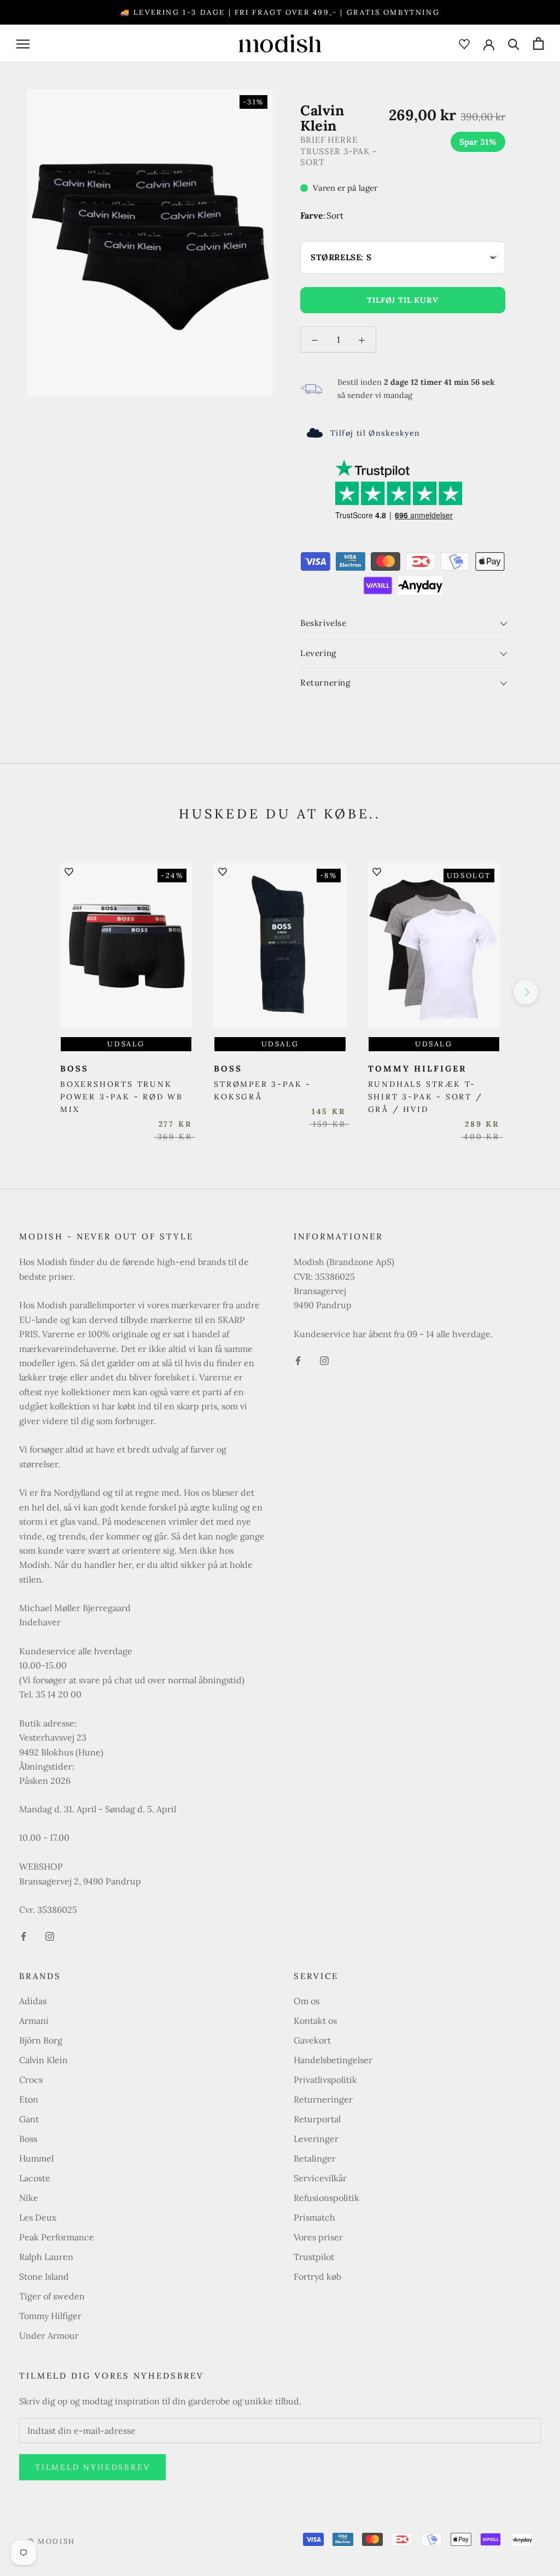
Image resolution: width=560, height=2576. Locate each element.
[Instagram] (50, 1935)
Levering (318, 653)
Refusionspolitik (326, 2198)
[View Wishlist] (464, 43)
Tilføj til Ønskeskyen (375, 433)
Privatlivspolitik (325, 2080)
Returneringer (323, 2099)
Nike (29, 2198)
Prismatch (314, 2217)
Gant (29, 2119)
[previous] (34, 992)
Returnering (325, 683)
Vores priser (318, 2237)
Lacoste (35, 2178)
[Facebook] (24, 1935)
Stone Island (44, 2276)
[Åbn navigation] (23, 43)
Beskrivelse (323, 623)
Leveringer (316, 2139)
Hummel (36, 2158)
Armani (34, 2021)
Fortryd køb (317, 2276)
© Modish (51, 2541)
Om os (307, 2001)
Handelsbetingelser (333, 2060)
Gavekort (312, 2040)
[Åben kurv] (538, 43)
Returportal (317, 2119)
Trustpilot (314, 2257)
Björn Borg (41, 2040)
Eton (29, 2099)
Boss (28, 2139)
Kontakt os (315, 2021)
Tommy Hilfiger (50, 2316)
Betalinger (315, 2158)
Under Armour (49, 2335)
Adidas (33, 2001)
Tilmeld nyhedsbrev (92, 2467)
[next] (526, 992)
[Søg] (514, 43)
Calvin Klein (43, 2060)
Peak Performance (57, 2237)
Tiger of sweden (52, 2296)
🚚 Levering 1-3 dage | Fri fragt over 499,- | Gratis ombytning (280, 12)
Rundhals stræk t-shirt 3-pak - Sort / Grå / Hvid (425, 1097)
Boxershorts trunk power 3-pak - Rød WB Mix (122, 1097)
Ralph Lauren (46, 2257)
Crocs (31, 2080)
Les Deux (38, 2217)
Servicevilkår (320, 2178)
